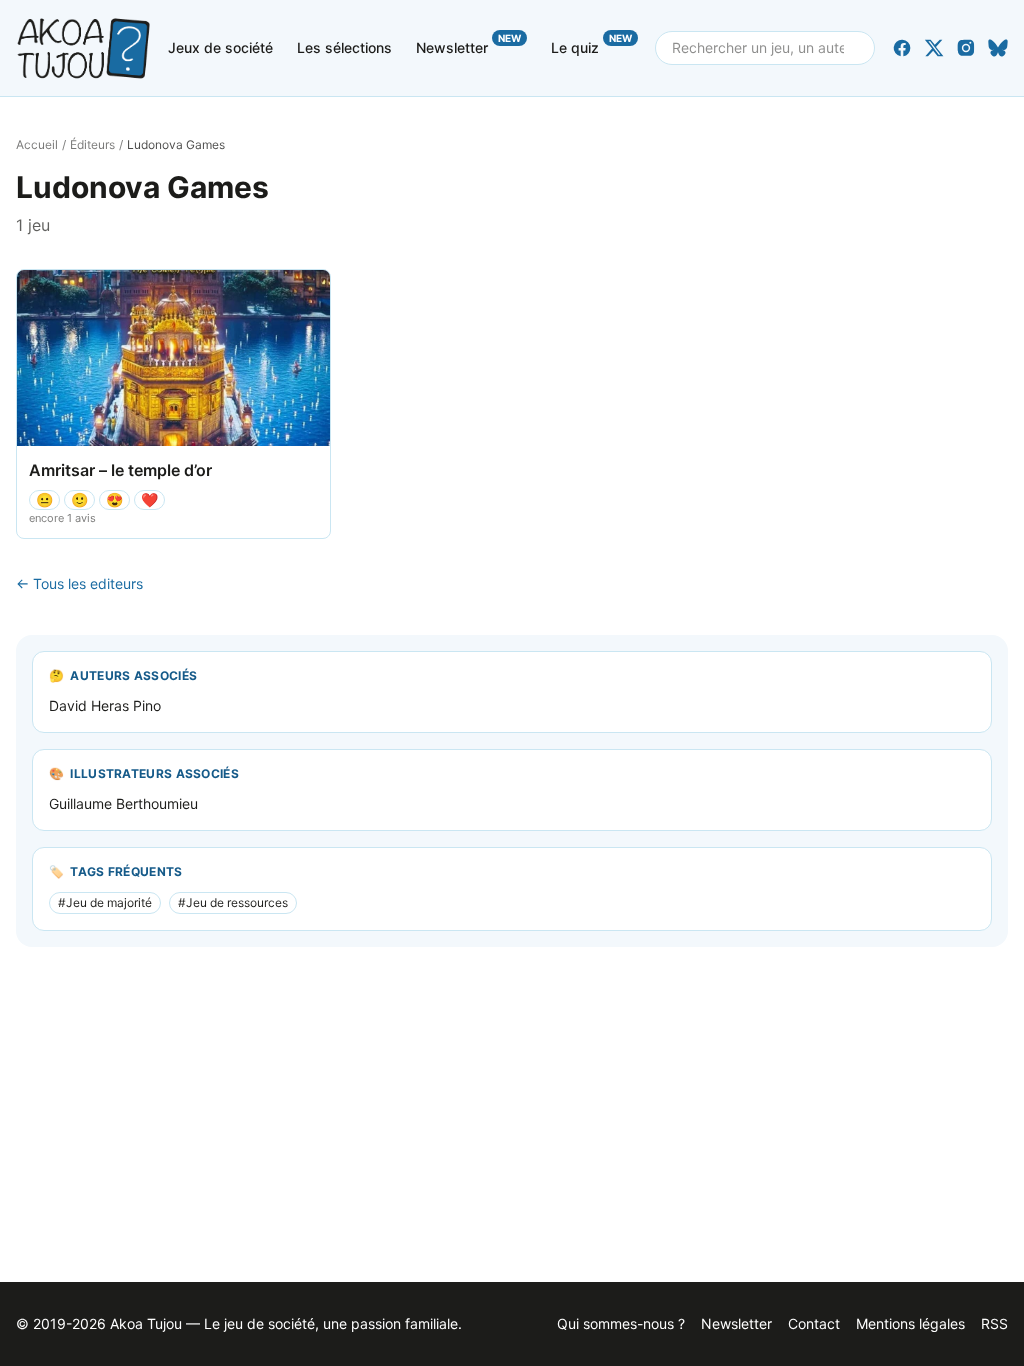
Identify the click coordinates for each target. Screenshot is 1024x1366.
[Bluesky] (998, 48)
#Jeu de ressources (233, 902)
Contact (814, 1323)
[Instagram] (966, 48)
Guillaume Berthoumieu (123, 803)
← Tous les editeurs (79, 583)
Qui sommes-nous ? (621, 1323)
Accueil (37, 144)
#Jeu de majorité (105, 902)
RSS (994, 1323)
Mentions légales (910, 1323)
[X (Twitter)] (934, 48)
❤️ (149, 499)
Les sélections (344, 47)
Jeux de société (220, 47)
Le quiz (591, 44)
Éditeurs (92, 144)
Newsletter (468, 44)
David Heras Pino (105, 705)
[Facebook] (902, 48)
